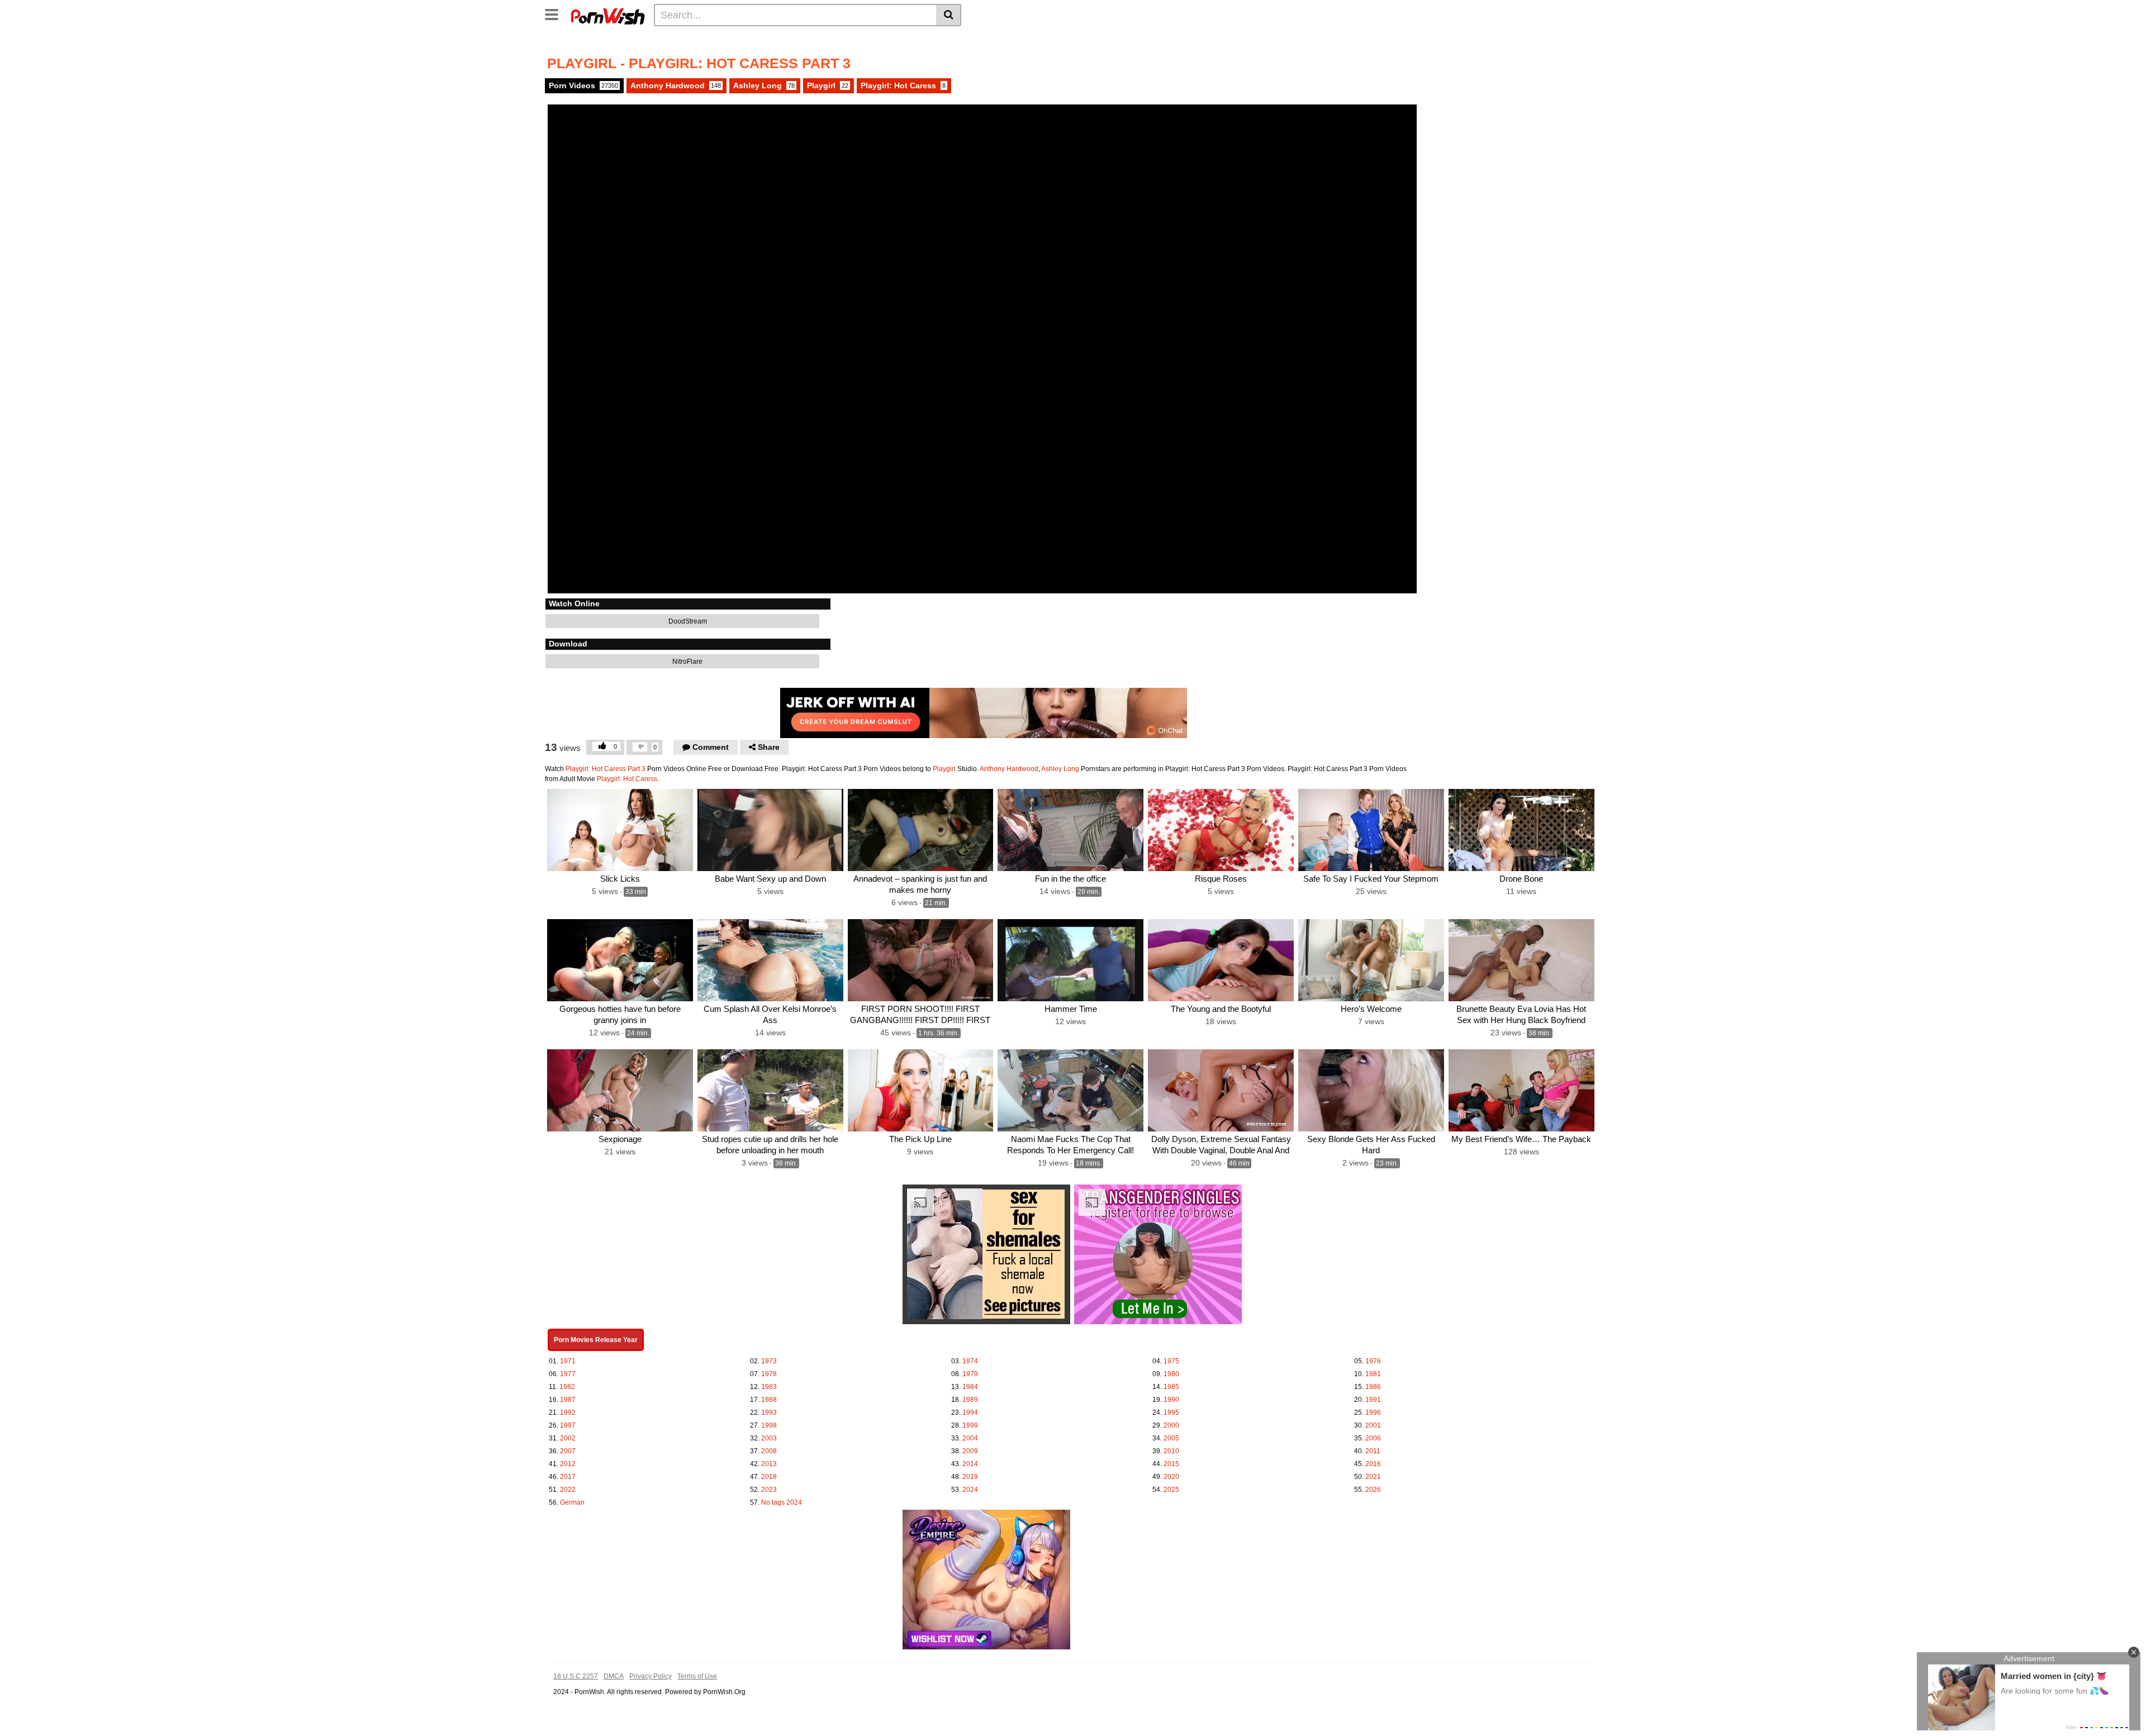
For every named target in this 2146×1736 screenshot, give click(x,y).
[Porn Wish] (607, 15)
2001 (1373, 1425)
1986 (1373, 1387)
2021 (1373, 1477)
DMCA (614, 1676)
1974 (970, 1361)
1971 (568, 1361)
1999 (970, 1425)
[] (949, 15)
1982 (567, 1387)
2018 (769, 1477)
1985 (1171, 1387)
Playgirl (828, 85)
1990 (1171, 1400)
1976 (1373, 1361)
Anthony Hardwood (676, 85)
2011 (1373, 1451)
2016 (1373, 1464)
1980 (1171, 1374)
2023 (769, 1490)
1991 (1373, 1400)
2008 (769, 1451)
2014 (970, 1464)
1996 (1373, 1412)
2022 (568, 1490)
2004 (970, 1438)
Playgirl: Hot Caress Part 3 (606, 769)
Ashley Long (764, 85)
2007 (568, 1451)
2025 (1171, 1490)
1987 (568, 1400)
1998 (769, 1425)
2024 (970, 1490)
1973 (769, 1361)
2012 (568, 1464)
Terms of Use (697, 1676)
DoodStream (687, 621)
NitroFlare (687, 662)
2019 (970, 1477)
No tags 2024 (782, 1502)
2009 (970, 1451)
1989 (970, 1400)
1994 (970, 1412)
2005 (1171, 1438)
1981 (1373, 1374)
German (572, 1502)
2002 (568, 1438)
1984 (970, 1387)
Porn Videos (583, 85)
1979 (970, 1374)
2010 (1171, 1451)
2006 (1373, 1438)
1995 (1171, 1412)
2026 (1373, 1490)
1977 (568, 1374)
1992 (568, 1412)
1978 (769, 1374)
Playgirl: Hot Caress (903, 85)
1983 (769, 1387)
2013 (769, 1464)
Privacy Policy (651, 1676)
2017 (568, 1477)
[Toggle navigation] (556, 13)
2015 (1171, 1464)
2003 (769, 1438)
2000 (1171, 1425)
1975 (1171, 1361)
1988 (769, 1400)
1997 (568, 1425)
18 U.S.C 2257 (576, 1676)
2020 (1171, 1477)
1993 (769, 1412)
